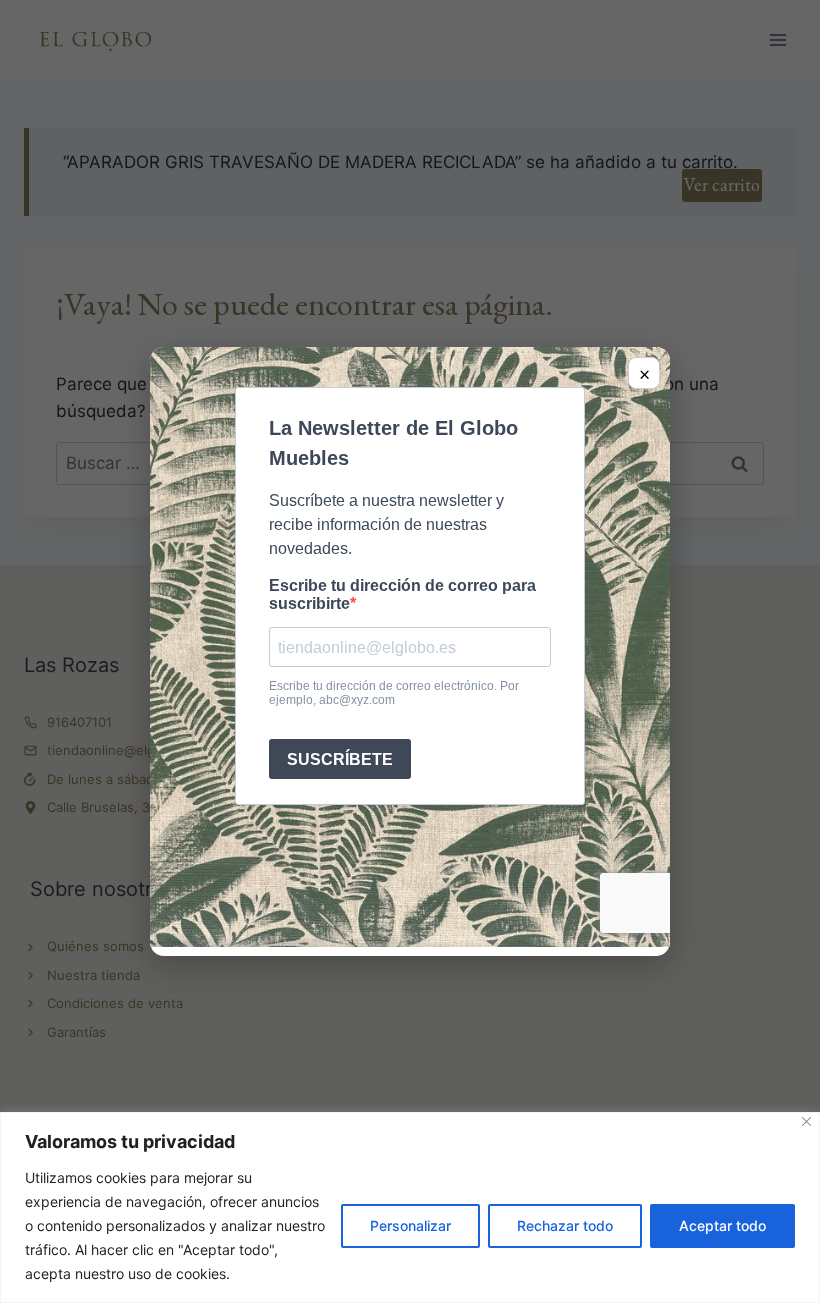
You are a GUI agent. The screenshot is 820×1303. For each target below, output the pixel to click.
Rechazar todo (565, 1225)
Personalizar (410, 1225)
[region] (410, 1207)
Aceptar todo (722, 1225)
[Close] (806, 1121)
